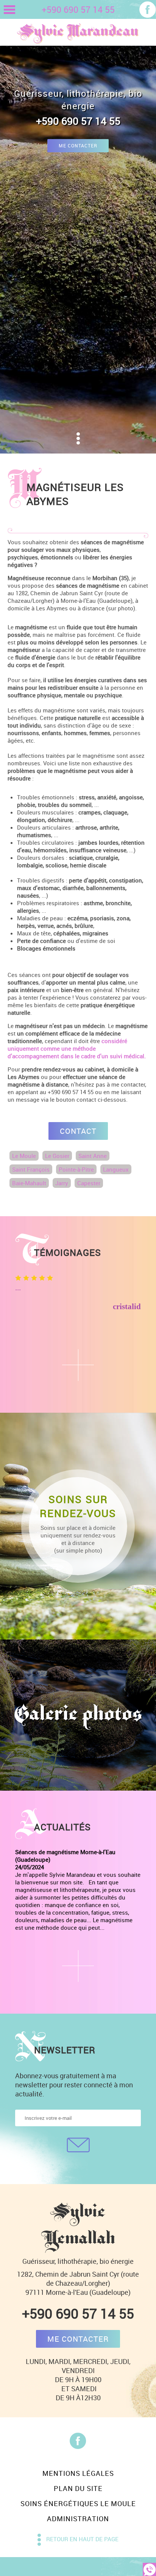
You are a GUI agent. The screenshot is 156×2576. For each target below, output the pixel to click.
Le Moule (24, 1156)
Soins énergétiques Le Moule (78, 2503)
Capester (89, 1183)
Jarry (62, 1183)
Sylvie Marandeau (78, 32)
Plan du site (78, 2488)
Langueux (116, 1169)
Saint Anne (93, 1156)
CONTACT (78, 1131)
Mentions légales (78, 2473)
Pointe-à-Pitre (76, 1169)
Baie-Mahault (29, 1183)
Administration (78, 2519)
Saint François (31, 1169)
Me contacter (78, 146)
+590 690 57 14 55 (78, 2313)
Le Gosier (57, 1156)
